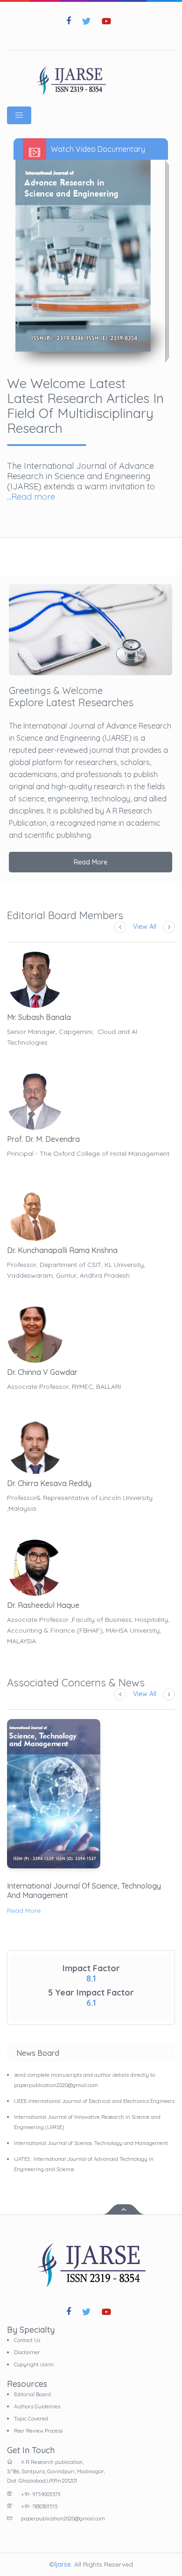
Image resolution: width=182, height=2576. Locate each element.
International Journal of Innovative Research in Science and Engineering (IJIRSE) (87, 2122)
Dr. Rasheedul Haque (43, 1605)
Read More (91, 862)
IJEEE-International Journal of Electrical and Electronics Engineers (94, 2101)
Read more (33, 497)
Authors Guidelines (37, 2406)
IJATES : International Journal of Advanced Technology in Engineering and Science (84, 2164)
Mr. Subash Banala (39, 1017)
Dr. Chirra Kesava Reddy (49, 1483)
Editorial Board (32, 2394)
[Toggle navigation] (19, 115)
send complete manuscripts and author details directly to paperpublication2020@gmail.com (84, 2080)
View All (145, 927)
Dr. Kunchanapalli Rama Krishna (62, 1250)
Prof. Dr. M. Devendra (43, 1139)
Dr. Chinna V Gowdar (42, 1372)
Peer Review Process (38, 2431)
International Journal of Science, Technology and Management (84, 1890)
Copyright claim (34, 2364)
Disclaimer (27, 2352)
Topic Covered (31, 2419)
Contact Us (27, 2340)
